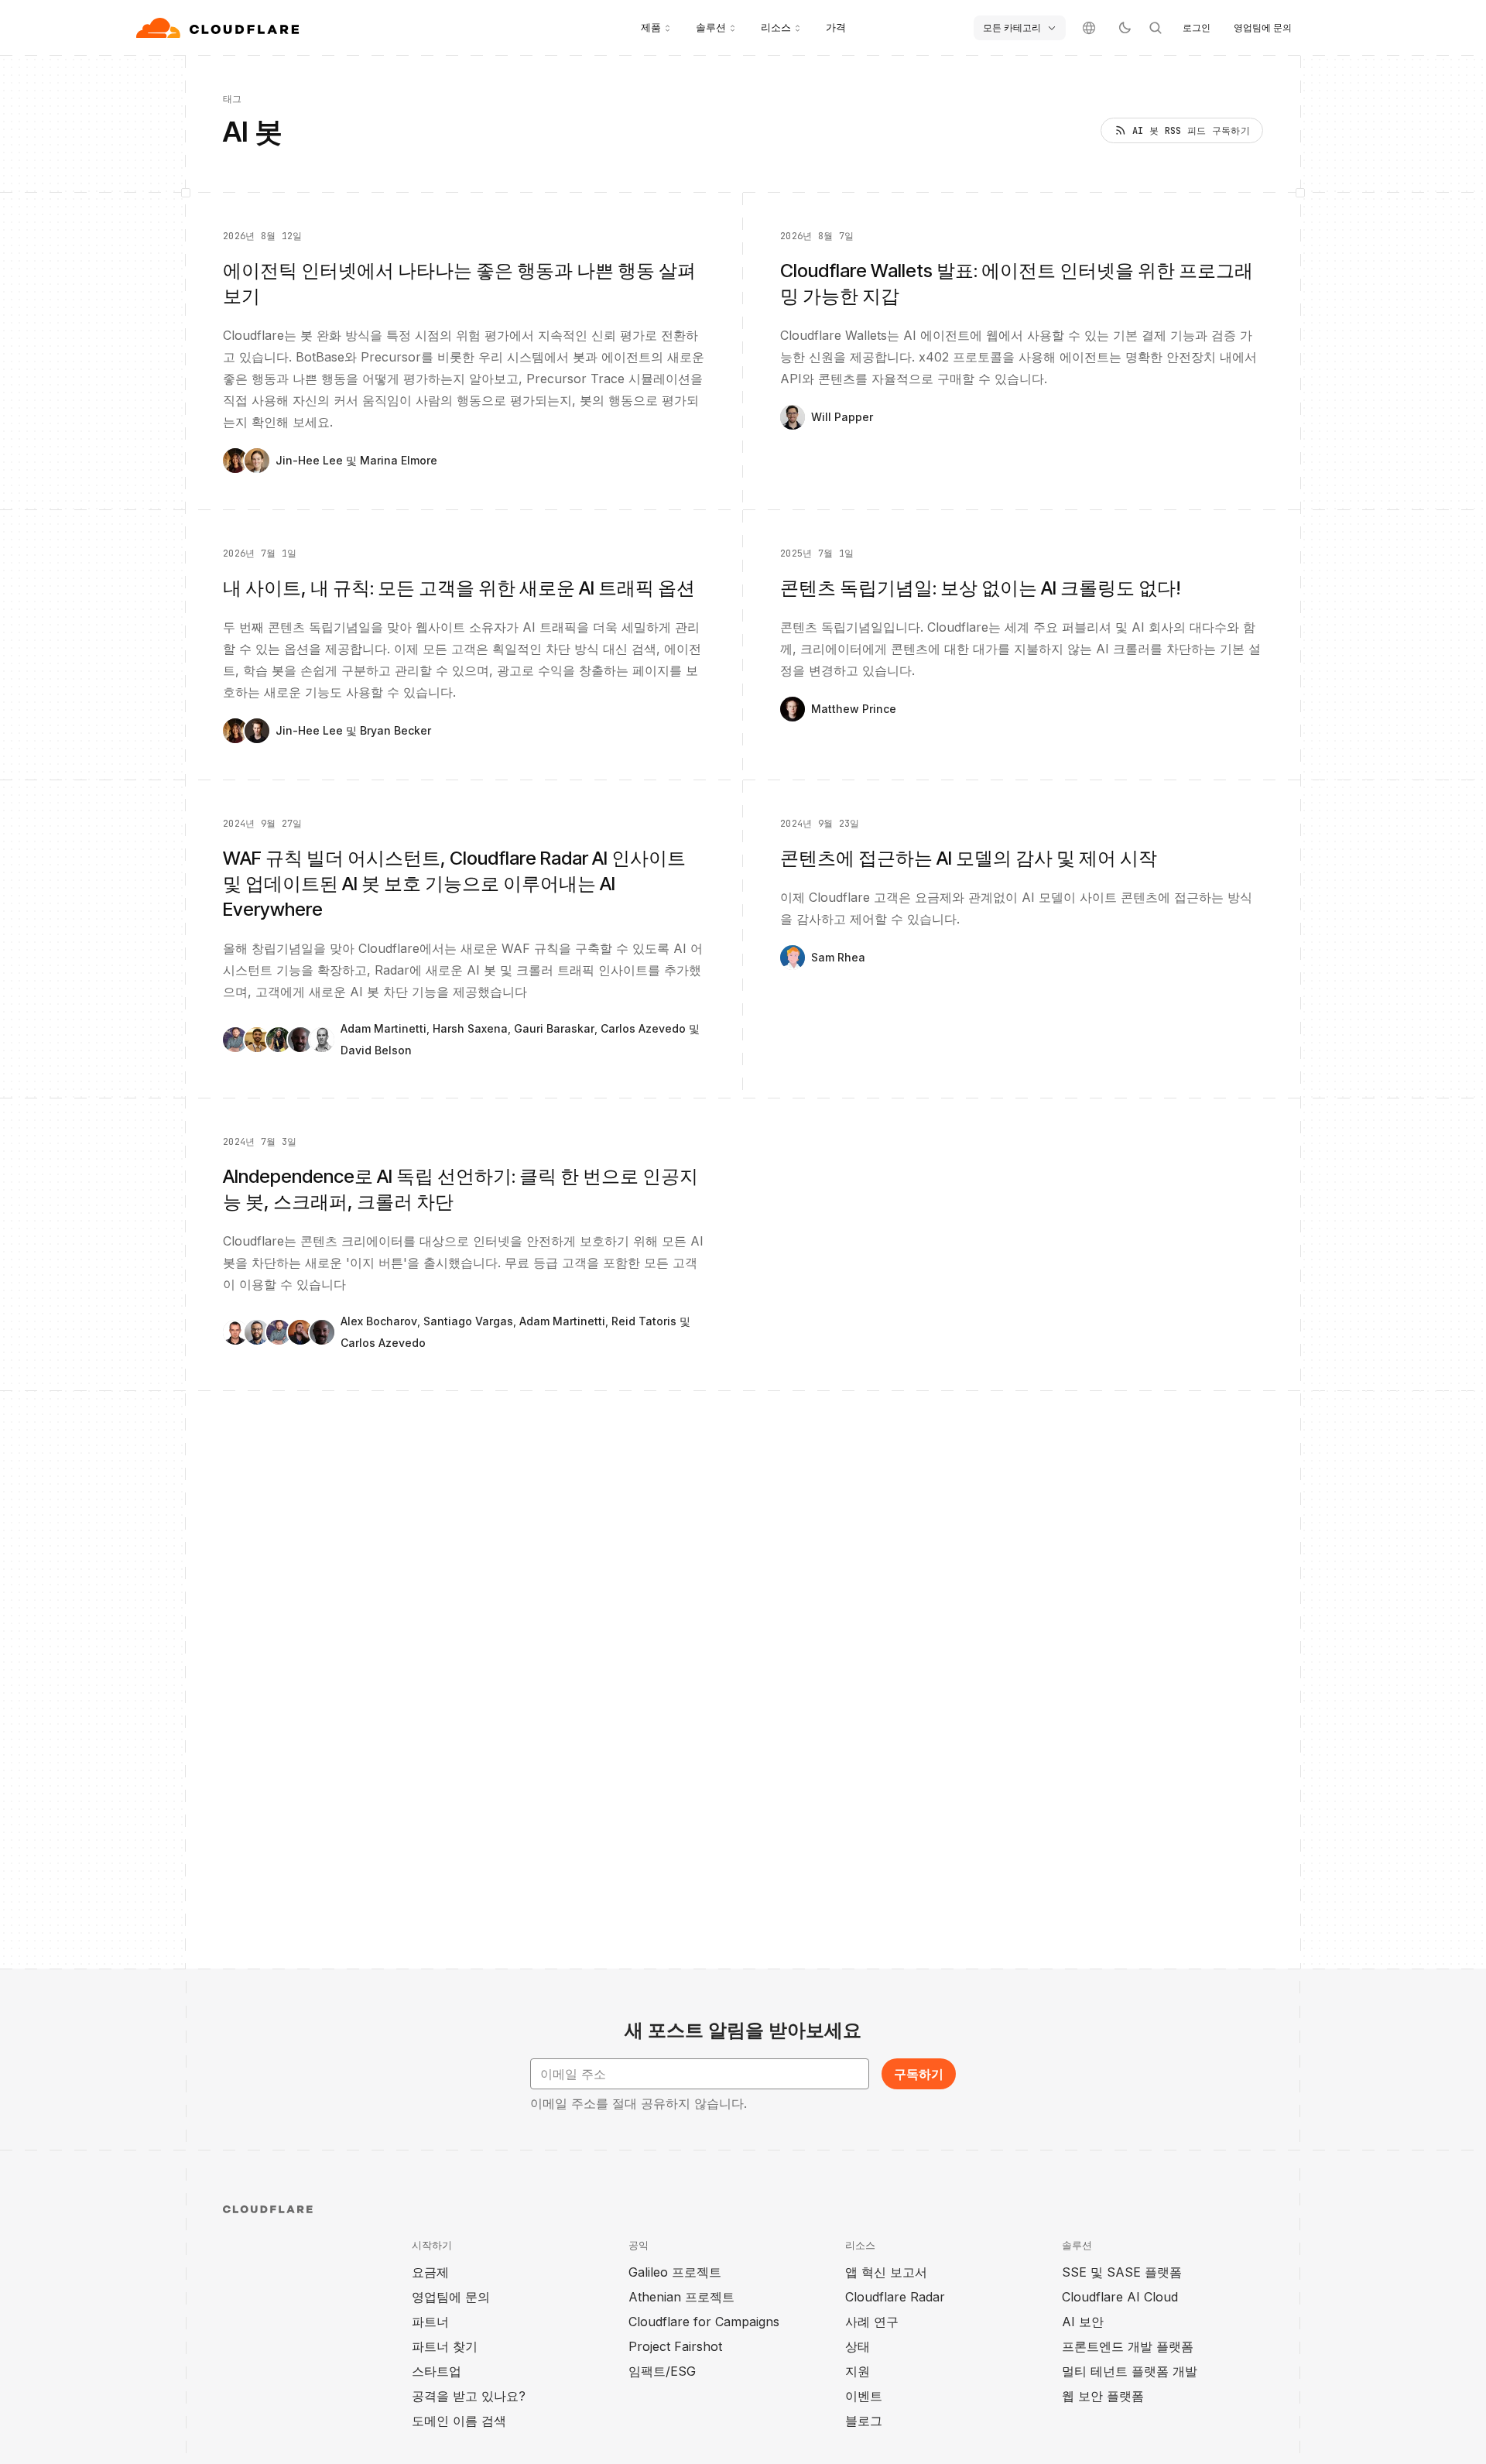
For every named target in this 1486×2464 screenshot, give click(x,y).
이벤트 (864, 2396)
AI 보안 (1083, 2322)
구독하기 (919, 2074)
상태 (858, 2346)
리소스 (776, 27)
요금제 (430, 2272)
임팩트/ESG (662, 2371)
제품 (651, 27)
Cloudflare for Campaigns (704, 2322)
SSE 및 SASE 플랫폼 (1122, 2272)
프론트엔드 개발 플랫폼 (1128, 2346)
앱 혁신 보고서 (886, 2272)
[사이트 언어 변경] (1089, 28)
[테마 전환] (1125, 28)
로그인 (1197, 27)
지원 (858, 2371)
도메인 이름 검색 (459, 2421)
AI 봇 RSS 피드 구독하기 (1191, 131)
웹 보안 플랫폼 (1103, 2396)
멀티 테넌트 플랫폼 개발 (1130, 2371)
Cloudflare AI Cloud (1120, 2297)
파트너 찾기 (445, 2346)
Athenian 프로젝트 (681, 2297)
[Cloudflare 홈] (219, 28)
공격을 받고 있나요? (469, 2396)
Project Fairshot (675, 2346)
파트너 (430, 2322)
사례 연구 (872, 2322)
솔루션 (711, 27)
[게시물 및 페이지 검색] (1156, 28)
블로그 (864, 2421)
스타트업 (437, 2371)
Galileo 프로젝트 (675, 2272)
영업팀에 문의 (1263, 27)
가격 (836, 27)
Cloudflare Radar (895, 2297)
